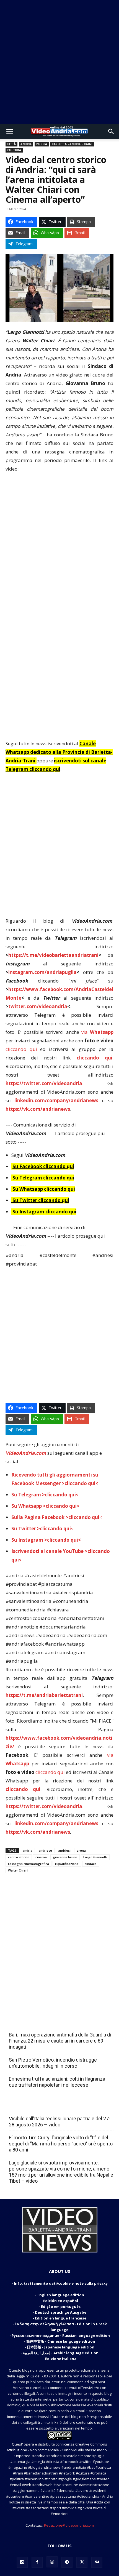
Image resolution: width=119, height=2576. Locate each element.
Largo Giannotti (95, 1857)
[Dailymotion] (22, 2562)
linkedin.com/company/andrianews (56, 1100)
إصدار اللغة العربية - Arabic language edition (61, 2353)
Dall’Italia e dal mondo (36, 2107)
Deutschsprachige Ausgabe (61, 2312)
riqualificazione (67, 1864)
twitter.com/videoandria (38, 1006)
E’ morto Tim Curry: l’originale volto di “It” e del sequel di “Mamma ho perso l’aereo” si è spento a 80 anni (61, 2144)
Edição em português (61, 2307)
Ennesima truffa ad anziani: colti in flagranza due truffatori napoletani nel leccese (57, 2082)
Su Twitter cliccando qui (40, 1200)
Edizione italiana (61, 2359)
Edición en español (61, 2301)
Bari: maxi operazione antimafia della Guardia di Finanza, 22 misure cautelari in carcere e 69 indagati (60, 2041)
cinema (41, 1857)
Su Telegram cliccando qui (43, 1178)
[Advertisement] (59, 62)
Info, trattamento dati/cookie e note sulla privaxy (61, 2283)
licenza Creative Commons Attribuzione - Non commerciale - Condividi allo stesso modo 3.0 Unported (59, 2450)
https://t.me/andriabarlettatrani (44, 1695)
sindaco (91, 1864)
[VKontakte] (97, 2562)
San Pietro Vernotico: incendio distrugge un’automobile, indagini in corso (53, 2063)
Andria (26, 144)
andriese (45, 1850)
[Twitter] (82, 2562)
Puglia (42, 144)
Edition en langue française (61, 2318)
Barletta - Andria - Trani (72, 144)
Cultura (14, 150)
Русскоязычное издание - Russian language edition (61, 2335)
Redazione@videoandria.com (69, 2525)
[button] (9, 132)
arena (81, 1850)
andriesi (64, 1850)
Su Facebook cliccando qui (43, 1166)
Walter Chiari (18, 1870)
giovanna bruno (65, 1857)
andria (27, 1850)
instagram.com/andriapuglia (42, 972)
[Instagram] (52, 2562)
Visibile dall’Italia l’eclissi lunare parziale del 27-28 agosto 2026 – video (60, 2122)
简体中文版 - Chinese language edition (61, 2341)
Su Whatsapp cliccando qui (44, 1189)
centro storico (19, 1857)
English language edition (61, 2295)
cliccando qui (21, 1049)
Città (11, 144)
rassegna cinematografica (29, 1864)
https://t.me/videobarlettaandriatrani (53, 955)
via (97, 1032)
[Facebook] (37, 2562)
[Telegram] (67, 2562)
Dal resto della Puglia (35, 2023)
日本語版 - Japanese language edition (61, 2347)
